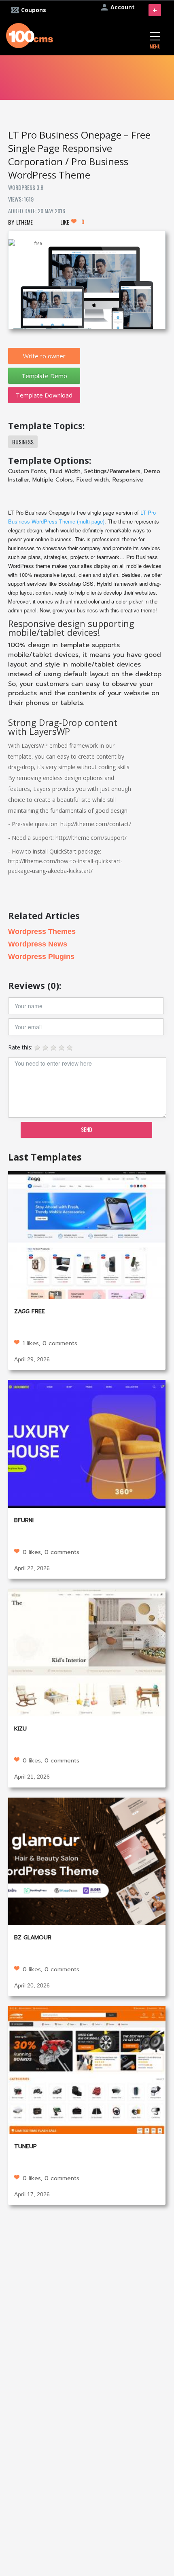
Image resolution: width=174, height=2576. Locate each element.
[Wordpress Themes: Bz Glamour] (87, 1860)
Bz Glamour (33, 1938)
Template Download (44, 395)
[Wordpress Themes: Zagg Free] (87, 1234)
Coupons (34, 10)
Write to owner (44, 356)
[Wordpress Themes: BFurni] (87, 1443)
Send (87, 1129)
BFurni (24, 1520)
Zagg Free (30, 1311)
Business (23, 442)
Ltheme (24, 222)
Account (123, 7)
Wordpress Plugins (41, 957)
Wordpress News (38, 944)
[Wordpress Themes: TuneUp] (87, 2069)
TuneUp (25, 2146)
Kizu (20, 1729)
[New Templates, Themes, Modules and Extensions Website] (30, 35)
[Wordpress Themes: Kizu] (87, 1652)
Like (72, 222)
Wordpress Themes (42, 932)
